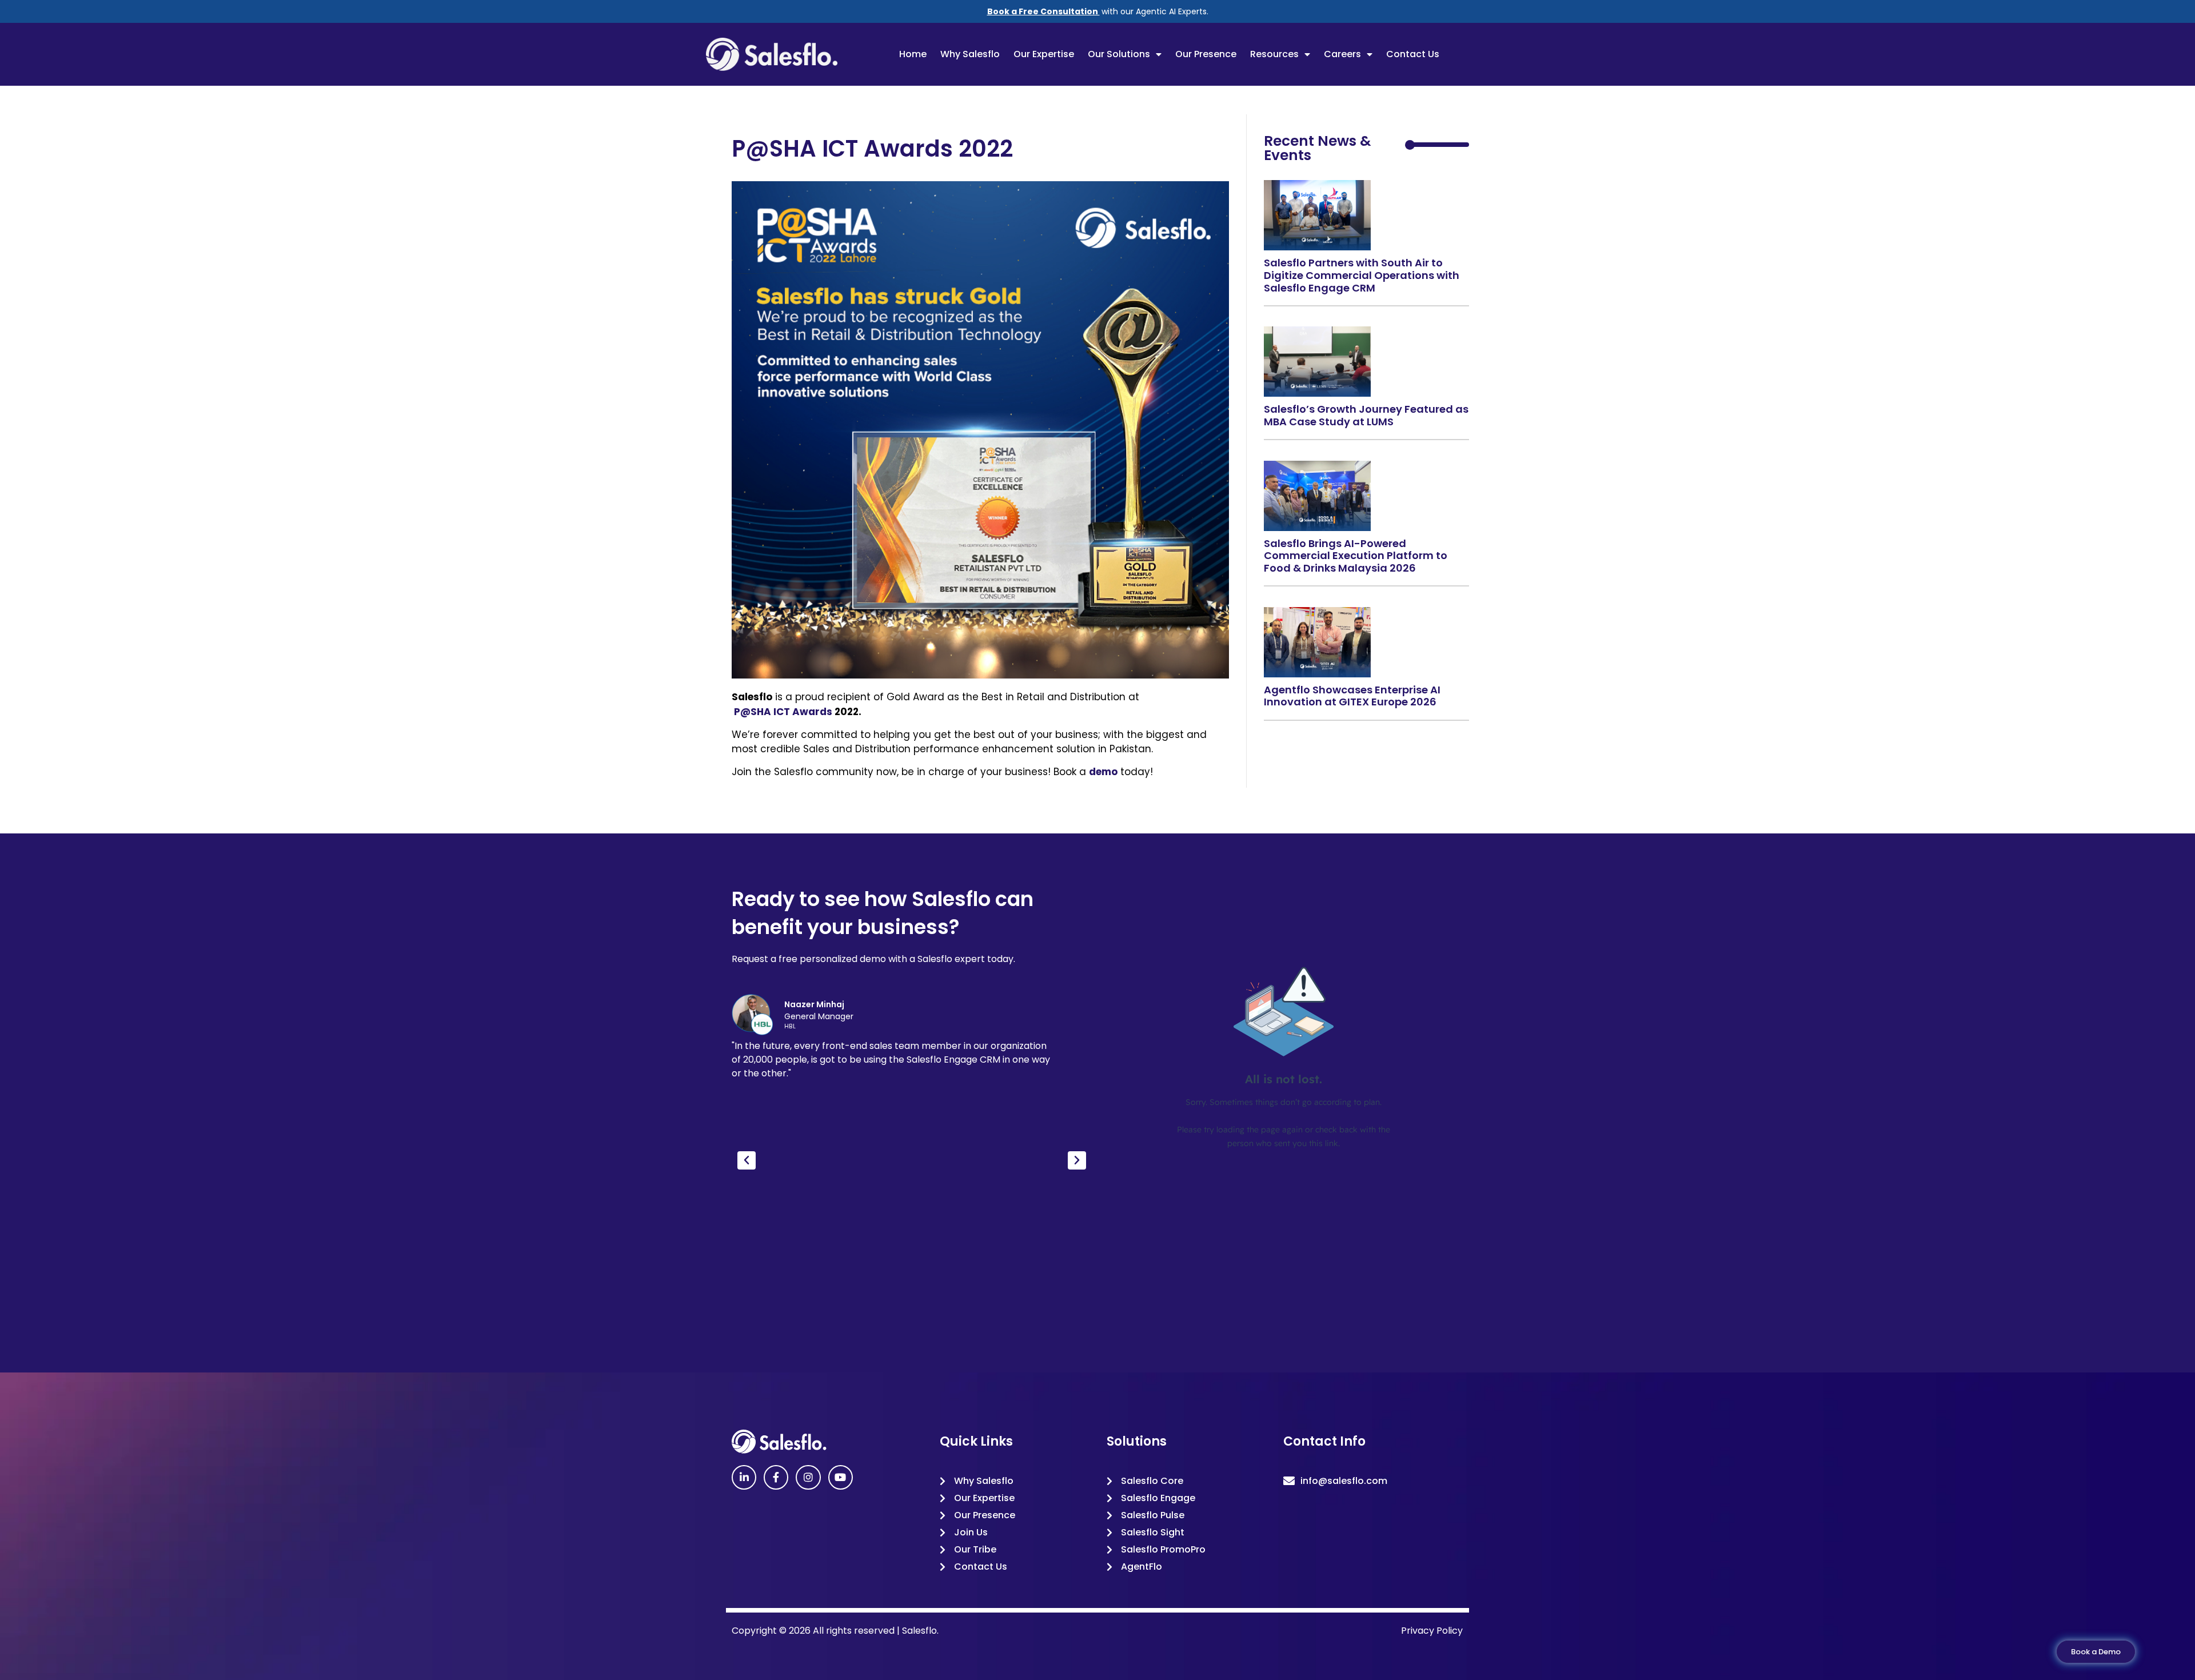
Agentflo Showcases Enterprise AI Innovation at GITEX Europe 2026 (1352, 696)
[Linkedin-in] (744, 1477)
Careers (1342, 54)
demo (1103, 772)
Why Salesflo (970, 54)
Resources (1274, 54)
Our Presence (1206, 54)
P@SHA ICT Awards (782, 712)
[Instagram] (808, 1477)
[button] (747, 1160)
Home (913, 54)
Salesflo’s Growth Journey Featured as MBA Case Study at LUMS (1366, 415)
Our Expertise (1044, 54)
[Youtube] (841, 1477)
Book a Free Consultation (1043, 11)
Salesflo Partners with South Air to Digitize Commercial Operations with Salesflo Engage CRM (1362, 275)
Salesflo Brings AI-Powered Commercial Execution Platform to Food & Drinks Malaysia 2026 (1356, 556)
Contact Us (1413, 54)
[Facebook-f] (776, 1477)
